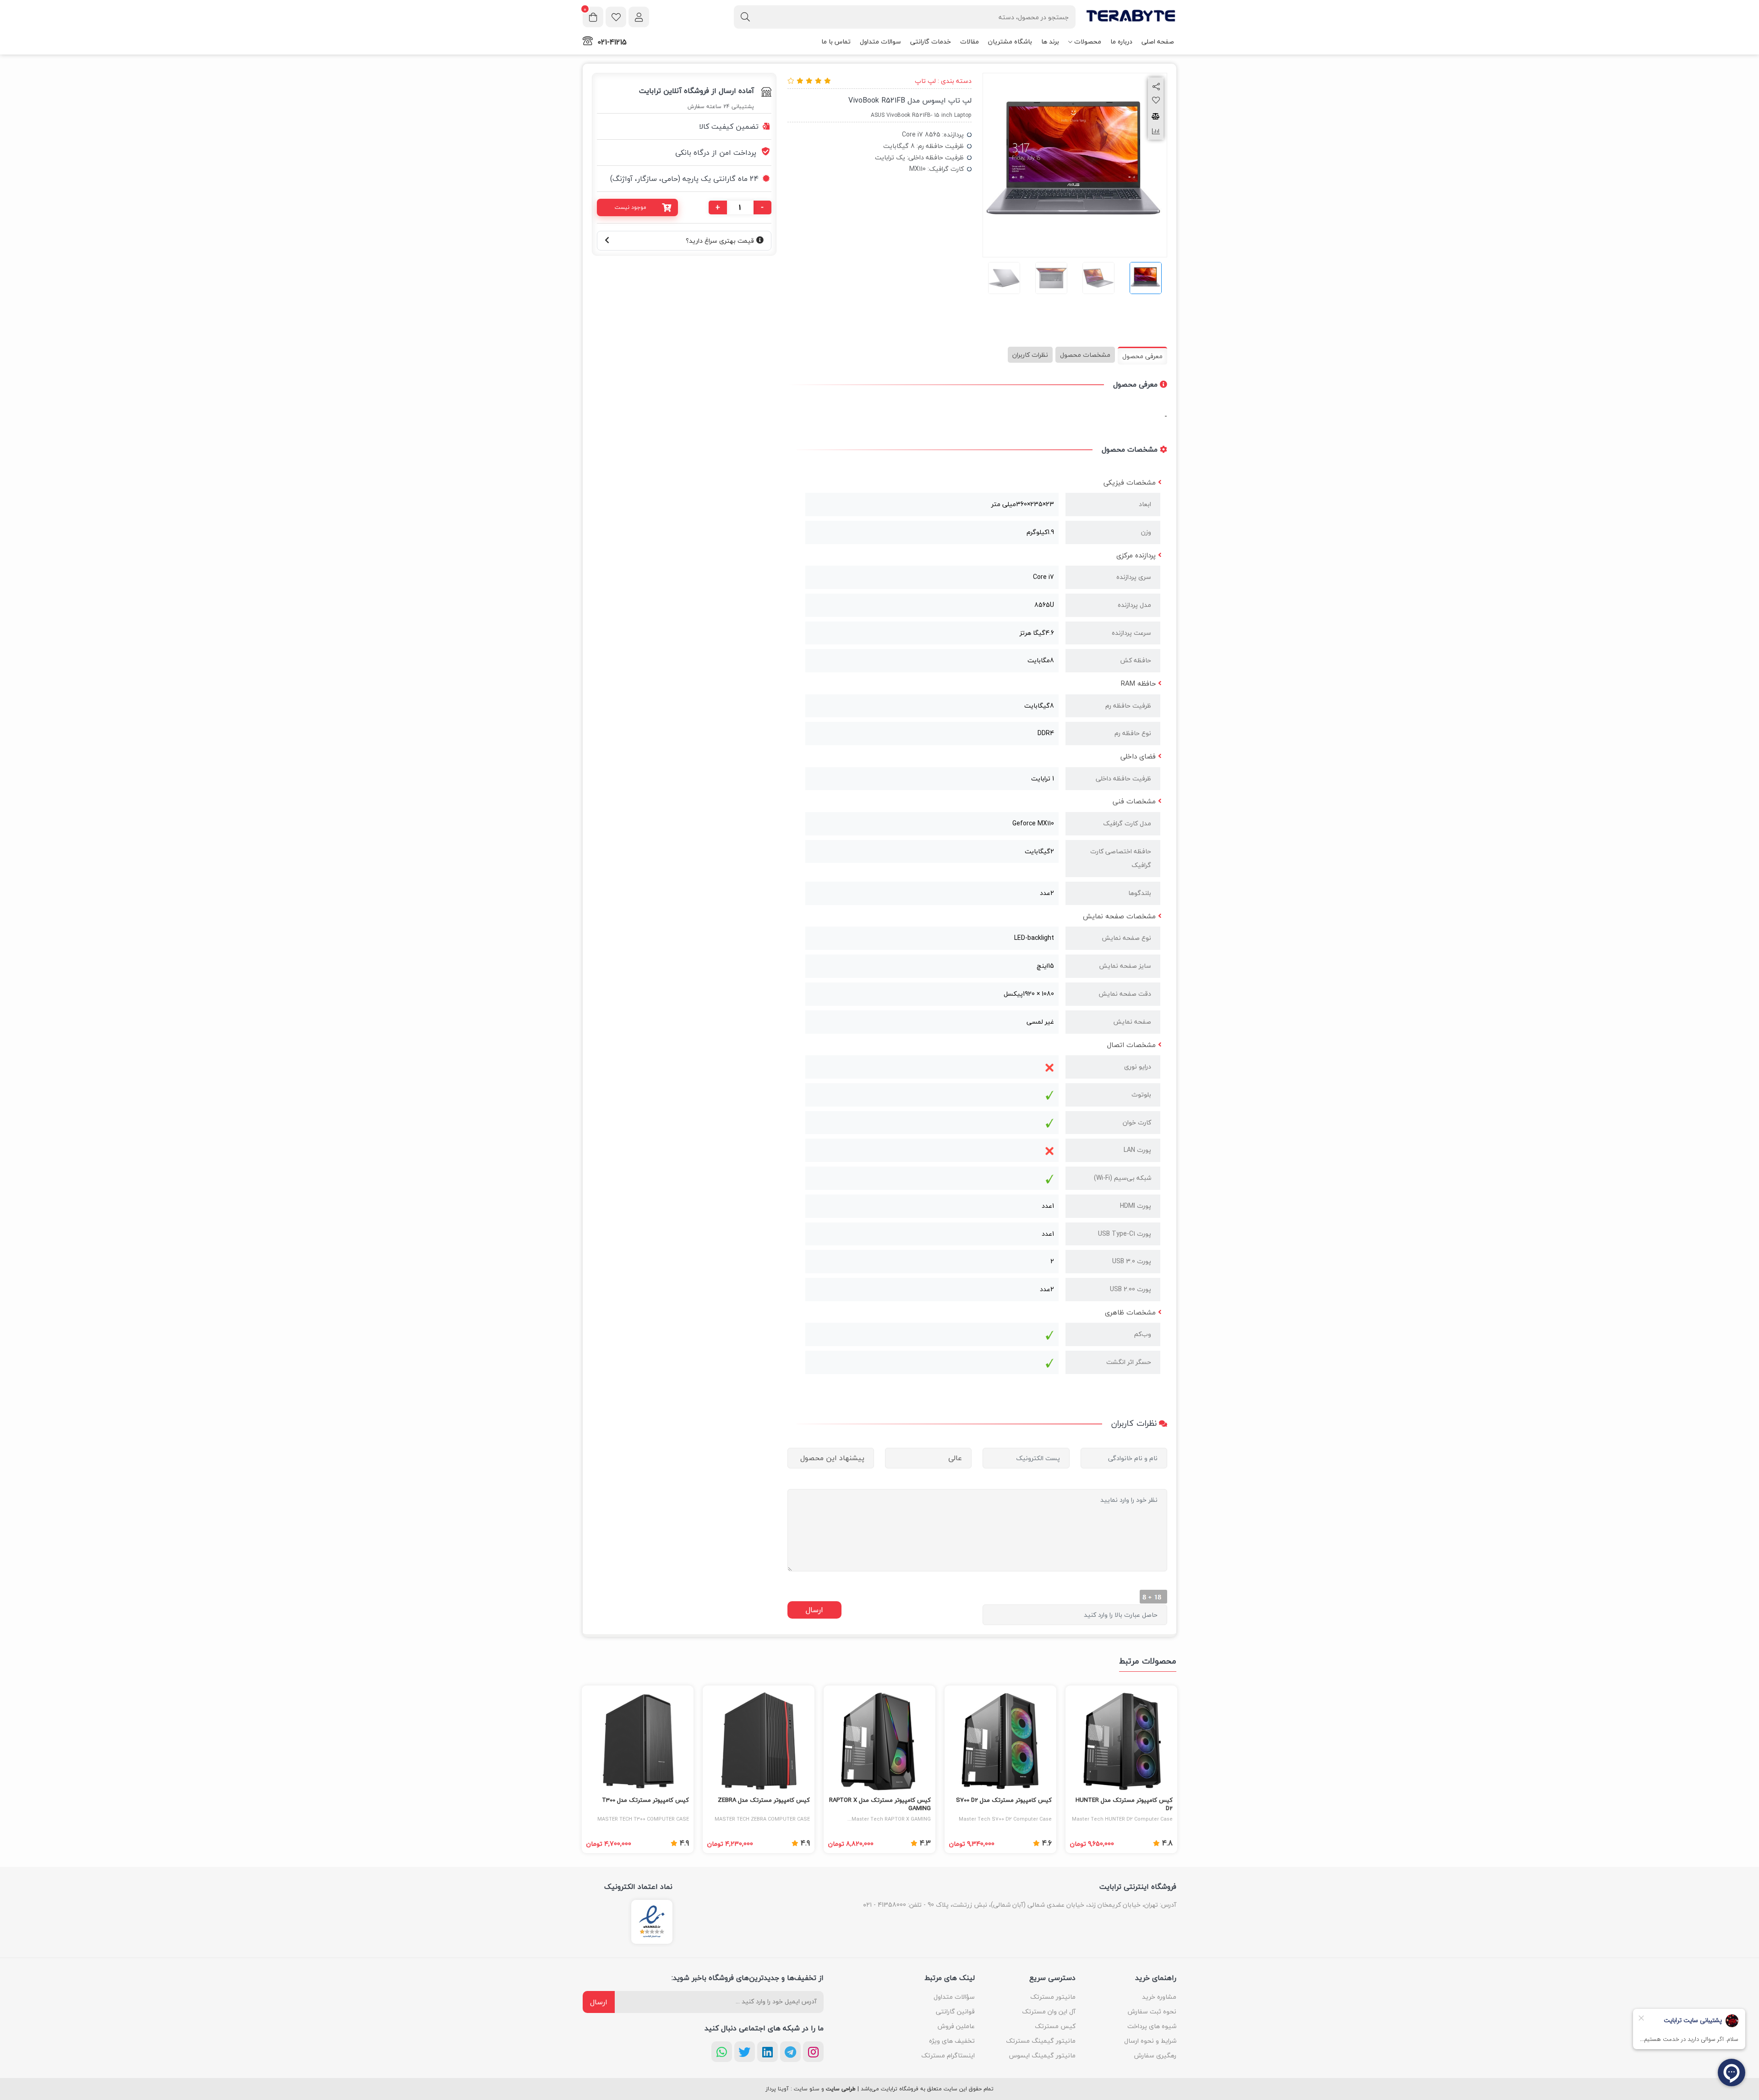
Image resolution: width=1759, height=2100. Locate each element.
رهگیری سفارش (1155, 2055)
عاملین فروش (956, 2026)
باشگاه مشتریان (1010, 41)
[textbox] (905, 17)
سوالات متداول (880, 41)
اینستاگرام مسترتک (948, 2055)
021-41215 (612, 42)
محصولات (1088, 41)
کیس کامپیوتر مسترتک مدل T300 (645, 1800)
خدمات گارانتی (931, 41)
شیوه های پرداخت (1152, 2026)
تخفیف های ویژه (952, 2041)
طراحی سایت (841, 2089)
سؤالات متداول (954, 1997)
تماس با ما (836, 41)
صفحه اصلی (1158, 41)
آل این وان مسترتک (1049, 2011)
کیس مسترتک (1055, 2026)
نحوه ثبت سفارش (1152, 2011)
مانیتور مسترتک (1053, 1997)
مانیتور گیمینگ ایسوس (1042, 2055)
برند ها (1050, 41)
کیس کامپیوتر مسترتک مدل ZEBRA (764, 1800)
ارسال (599, 2002)
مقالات (970, 41)
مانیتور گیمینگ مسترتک (1041, 2041)
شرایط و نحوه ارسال (1150, 2041)
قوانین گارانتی (955, 2011)
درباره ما (1121, 41)
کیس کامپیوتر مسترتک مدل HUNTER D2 (1124, 1805)
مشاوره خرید (1159, 1997)
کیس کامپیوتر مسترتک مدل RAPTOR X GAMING (880, 1805)
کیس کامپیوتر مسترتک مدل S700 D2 (1004, 1800)
